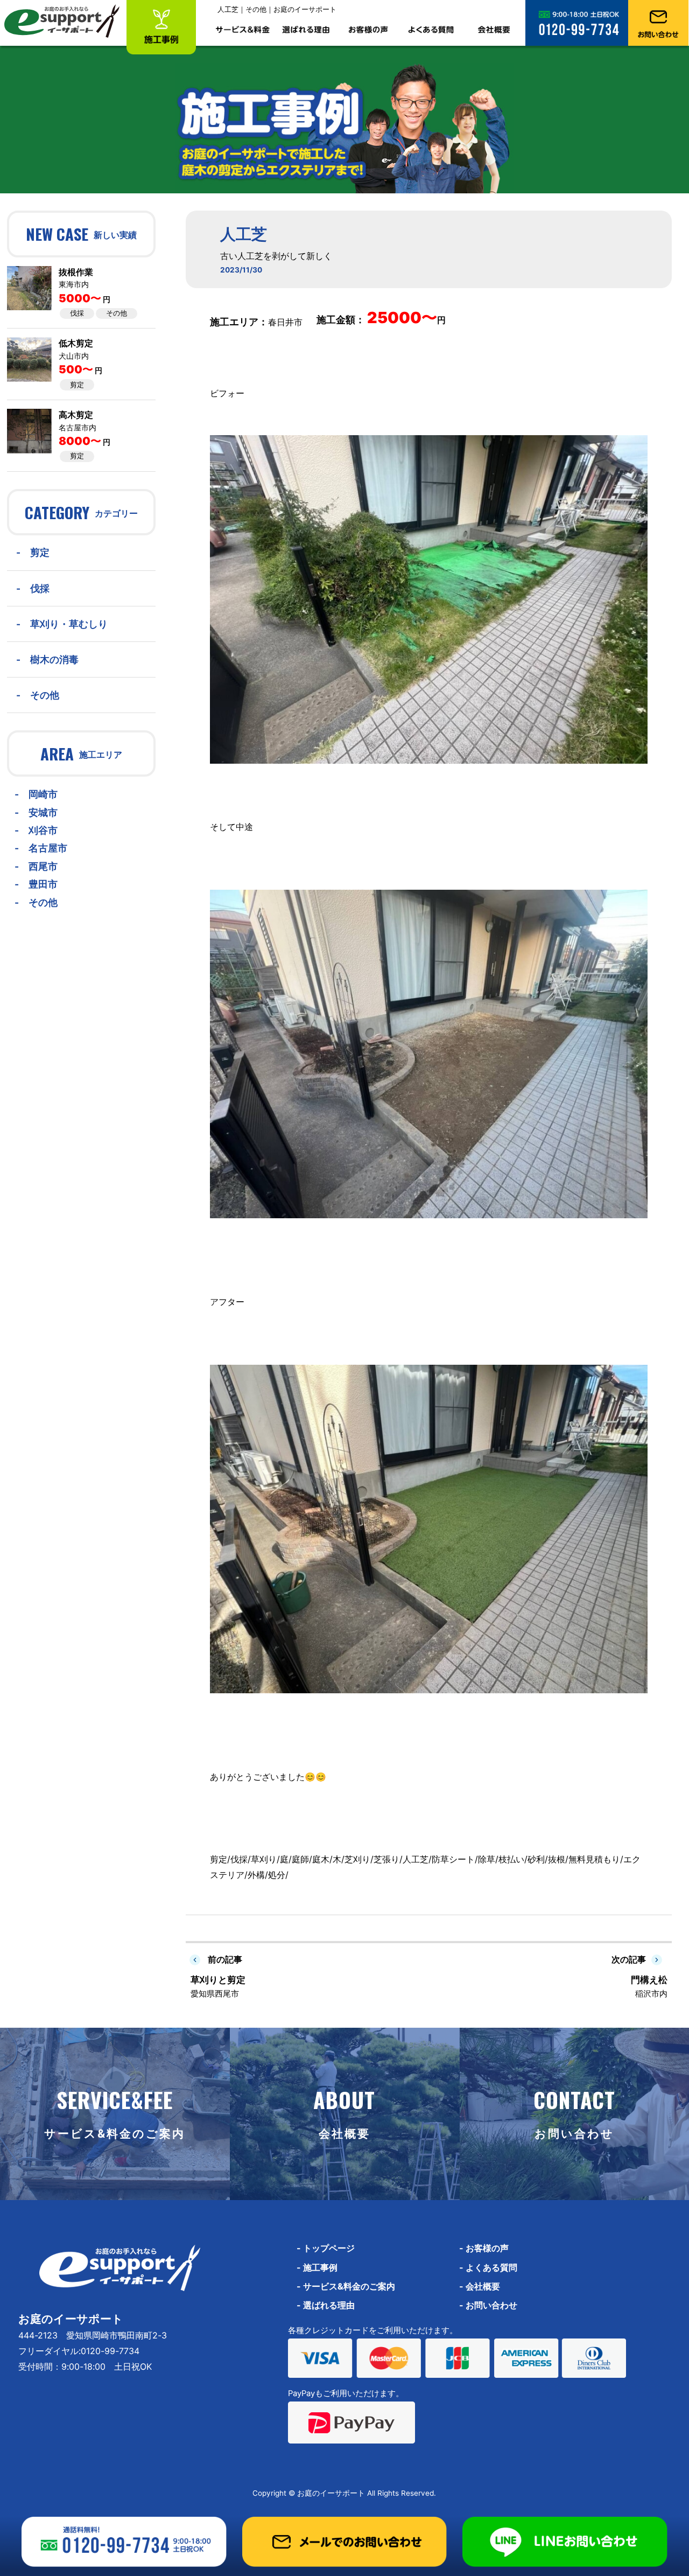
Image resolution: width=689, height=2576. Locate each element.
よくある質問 (488, 2267)
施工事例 (317, 2267)
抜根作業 (76, 272)
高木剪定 (76, 415)
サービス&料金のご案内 (346, 2286)
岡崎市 (43, 794)
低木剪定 (76, 343)
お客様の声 (484, 2248)
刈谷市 (43, 830)
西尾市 (43, 866)
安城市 (43, 812)
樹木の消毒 (54, 659)
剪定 (77, 385)
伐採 (77, 313)
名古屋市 (48, 848)
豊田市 (43, 884)
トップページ (326, 2248)
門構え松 (649, 1980)
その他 (117, 313)
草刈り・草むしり (69, 624)
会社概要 (480, 2286)
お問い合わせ (488, 2305)
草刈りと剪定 (218, 1980)
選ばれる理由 (326, 2305)
